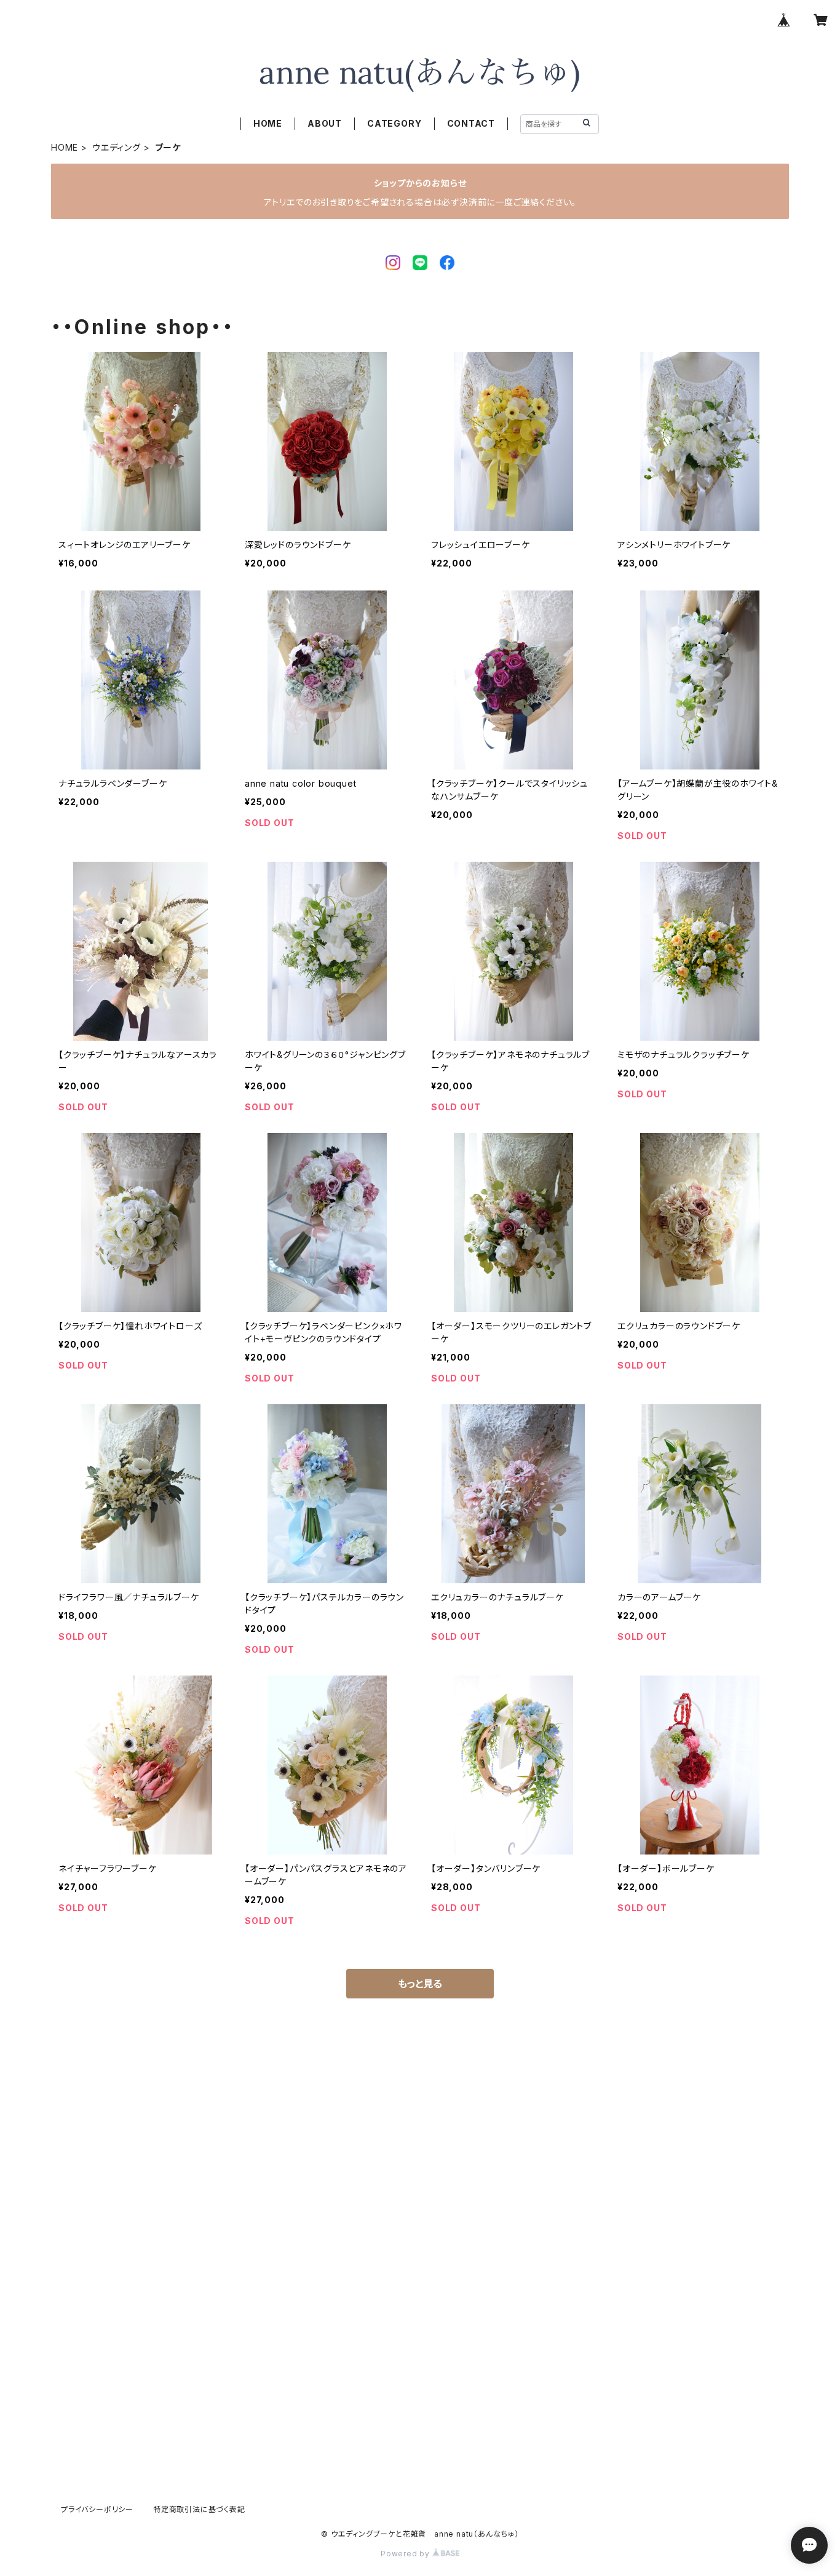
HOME (268, 123)
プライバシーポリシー (97, 2509)
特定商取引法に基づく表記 (199, 2509)
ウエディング (117, 147)
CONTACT (471, 123)
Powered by (406, 2554)
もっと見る (420, 1984)
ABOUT (325, 123)
